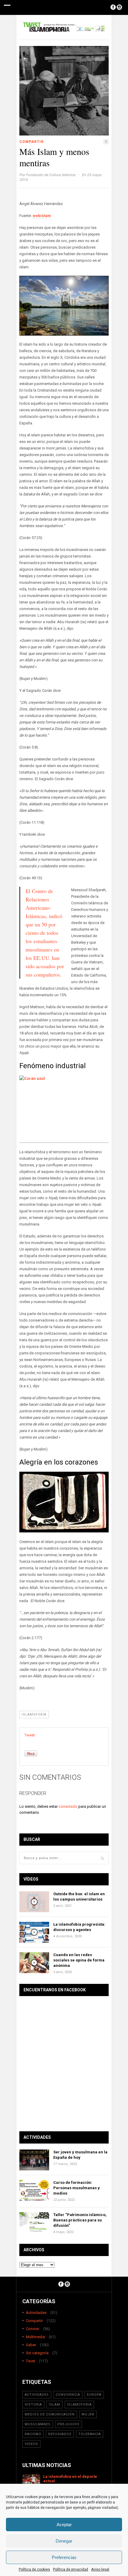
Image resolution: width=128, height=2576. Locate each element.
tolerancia (90, 2434)
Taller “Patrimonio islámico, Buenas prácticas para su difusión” (80, 2220)
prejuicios (68, 2424)
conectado (68, 1806)
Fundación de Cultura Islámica (51, 175)
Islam (54, 2405)
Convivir (33, 2329)
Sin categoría (37, 2353)
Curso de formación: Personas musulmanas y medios (77, 2188)
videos (31, 2444)
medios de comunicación (50, 2414)
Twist (31, 2361)
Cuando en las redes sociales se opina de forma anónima (79, 1960)
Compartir (32, 142)
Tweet (30, 1735)
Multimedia (35, 2337)
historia (33, 2405)
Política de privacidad (71, 2569)
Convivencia (68, 2395)
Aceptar (64, 2525)
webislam (42, 216)
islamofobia (34, 1714)
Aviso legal (100, 2569)
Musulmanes (38, 2424)
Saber (31, 2345)
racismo (33, 2434)
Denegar (64, 2541)
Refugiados (60, 2434)
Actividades (36, 2313)
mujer (88, 2414)
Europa (94, 2395)
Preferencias (64, 2557)
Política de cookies (34, 2569)
